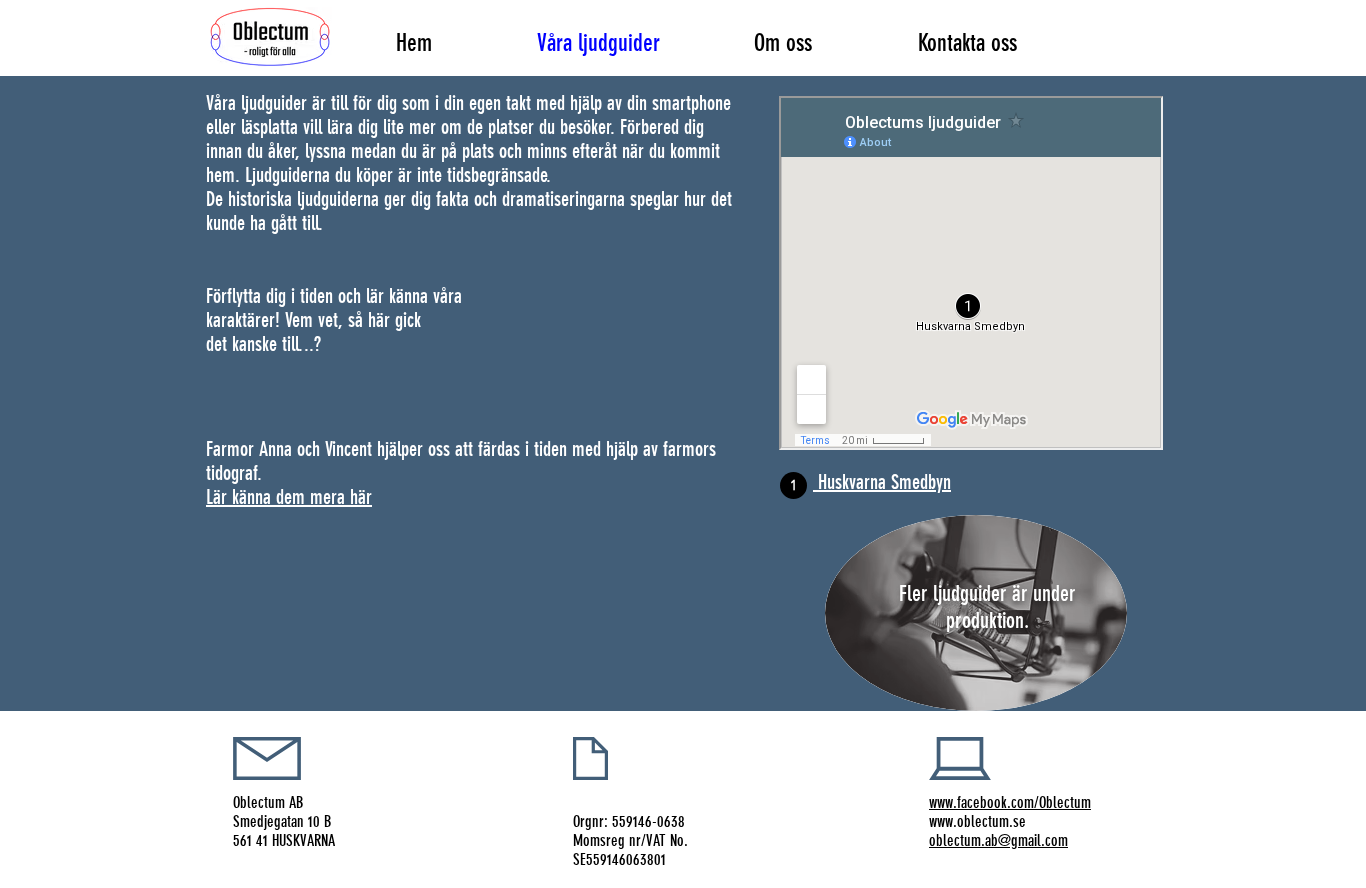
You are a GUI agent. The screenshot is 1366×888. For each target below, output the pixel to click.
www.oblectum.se (977, 821)
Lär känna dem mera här (289, 497)
